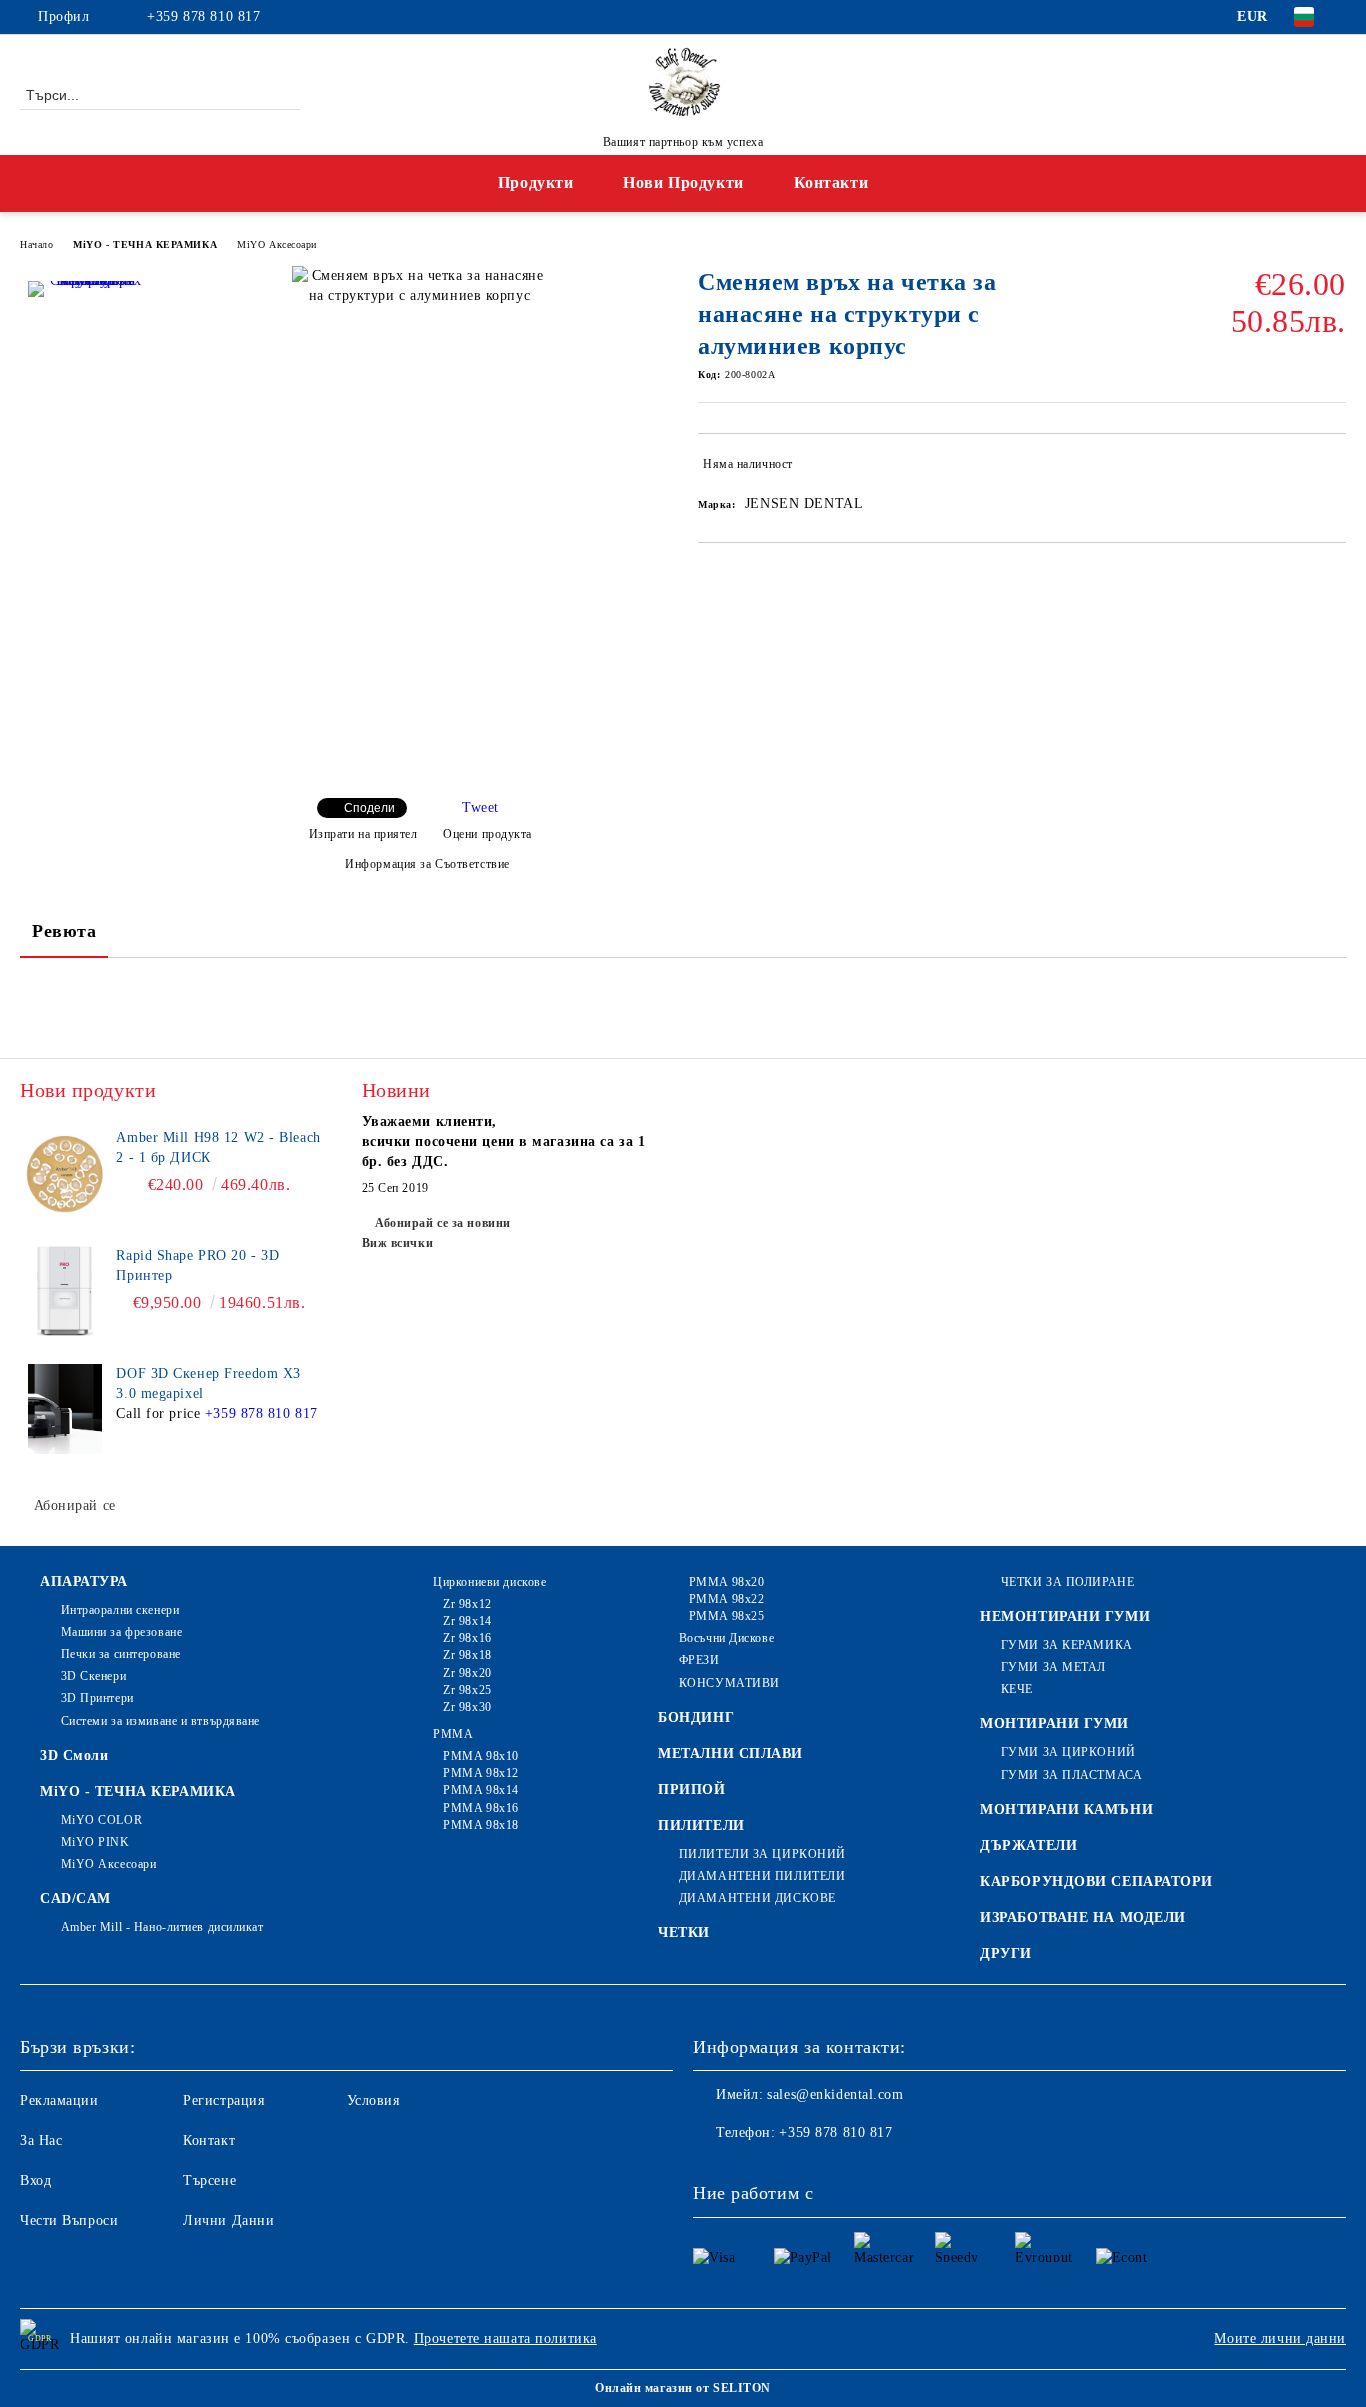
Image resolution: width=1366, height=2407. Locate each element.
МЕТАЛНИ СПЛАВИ (730, 1753)
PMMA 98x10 (481, 1756)
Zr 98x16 (467, 1638)
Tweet (480, 807)
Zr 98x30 (467, 1707)
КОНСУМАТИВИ (729, 1683)
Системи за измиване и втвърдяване (160, 1721)
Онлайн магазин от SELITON (683, 2388)
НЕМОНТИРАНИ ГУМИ (1065, 1616)
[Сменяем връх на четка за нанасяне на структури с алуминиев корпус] (88, 341)
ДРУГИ (1006, 1953)
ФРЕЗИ (699, 1660)
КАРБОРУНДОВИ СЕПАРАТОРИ (1096, 1881)
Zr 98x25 (467, 1690)
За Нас (41, 2140)
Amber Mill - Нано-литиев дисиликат (162, 1927)
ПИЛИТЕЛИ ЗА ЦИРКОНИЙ (762, 1854)
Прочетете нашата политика (505, 2338)
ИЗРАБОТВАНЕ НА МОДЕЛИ (1083, 1917)
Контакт (209, 2140)
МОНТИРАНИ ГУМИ (1054, 1723)
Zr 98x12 (467, 1604)
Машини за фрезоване (121, 1632)
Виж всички (398, 1243)
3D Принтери (97, 1698)
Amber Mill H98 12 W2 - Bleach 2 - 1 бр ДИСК (218, 1147)
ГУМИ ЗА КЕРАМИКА (1067, 1645)
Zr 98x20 (467, 1673)
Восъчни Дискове (726, 1638)
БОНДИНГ (696, 1717)
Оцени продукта (487, 834)
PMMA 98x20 (726, 1582)
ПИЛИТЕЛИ (701, 1825)
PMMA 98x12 (481, 1773)
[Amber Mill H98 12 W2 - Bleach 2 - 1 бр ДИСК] (65, 1173)
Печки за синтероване (121, 1654)
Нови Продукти (683, 182)
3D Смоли (74, 1755)
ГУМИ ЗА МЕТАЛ (1053, 1667)
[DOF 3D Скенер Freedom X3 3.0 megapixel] (65, 1409)
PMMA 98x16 (481, 1808)
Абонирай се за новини (443, 1223)
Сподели (369, 808)
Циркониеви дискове (489, 1582)
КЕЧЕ (1017, 1689)
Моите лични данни (1280, 2338)
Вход (35, 2180)
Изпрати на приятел (363, 834)
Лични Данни (228, 2220)
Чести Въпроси (69, 2220)
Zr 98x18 (467, 1655)
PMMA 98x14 (481, 1790)
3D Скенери (93, 1676)
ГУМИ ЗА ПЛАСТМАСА (1071, 1775)
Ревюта (64, 931)
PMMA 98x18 (481, 1825)
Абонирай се (75, 1505)
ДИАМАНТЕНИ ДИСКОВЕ (757, 1898)
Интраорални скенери (120, 1610)
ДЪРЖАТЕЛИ (1028, 1845)
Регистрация (223, 2100)
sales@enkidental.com (835, 2094)
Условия (373, 2100)
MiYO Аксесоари (277, 244)
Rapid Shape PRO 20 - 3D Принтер (197, 1265)
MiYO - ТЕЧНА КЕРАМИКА (145, 244)
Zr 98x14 (467, 1621)
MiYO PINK (95, 1842)
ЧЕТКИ (684, 1932)
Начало (36, 244)
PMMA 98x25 (726, 1616)
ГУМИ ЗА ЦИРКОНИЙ (1068, 1752)
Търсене (209, 2180)
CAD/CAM (75, 1898)
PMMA (453, 1734)
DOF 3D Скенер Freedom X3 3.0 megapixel (208, 1383)
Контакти (831, 182)
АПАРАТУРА (84, 1581)
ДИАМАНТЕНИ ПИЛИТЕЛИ (762, 1876)
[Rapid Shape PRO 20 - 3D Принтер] (65, 1291)
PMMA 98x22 (726, 1599)
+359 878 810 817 (203, 16)
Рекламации (59, 2100)
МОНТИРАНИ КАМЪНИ (1066, 1809)
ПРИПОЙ (691, 1789)
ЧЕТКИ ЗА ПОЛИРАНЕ (1067, 1582)
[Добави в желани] (1331, 468)
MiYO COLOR (101, 1820)
